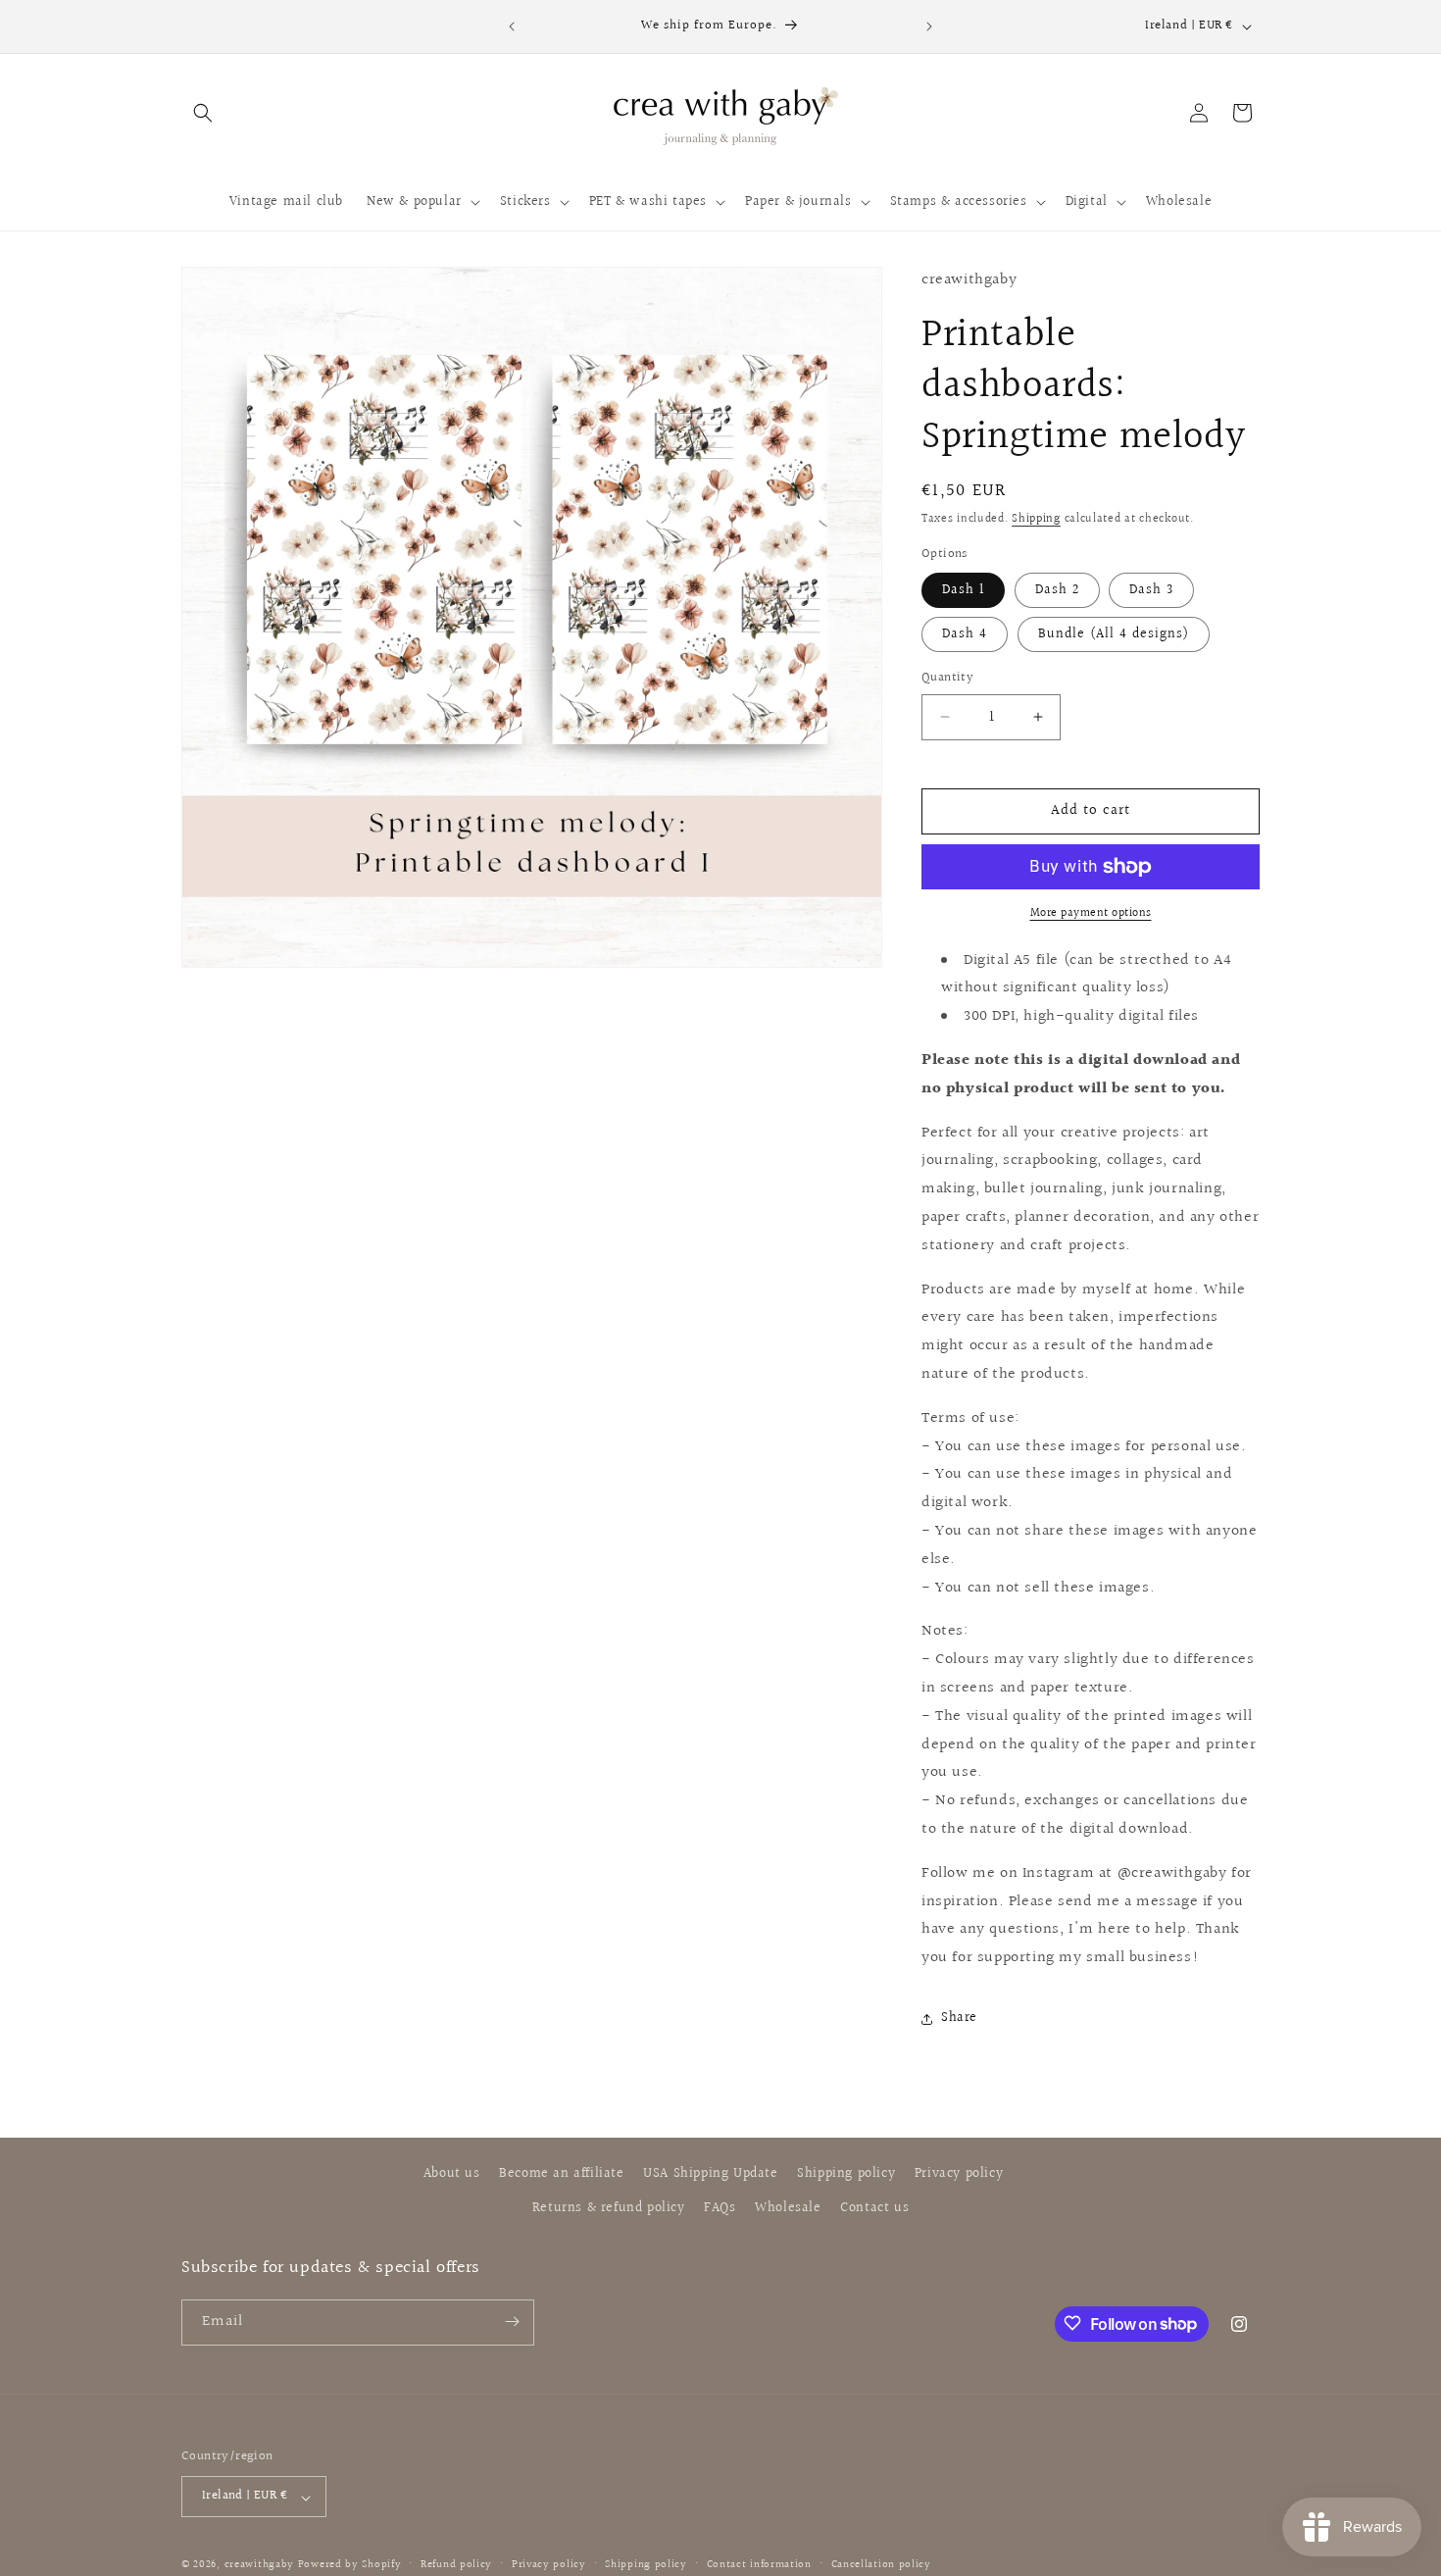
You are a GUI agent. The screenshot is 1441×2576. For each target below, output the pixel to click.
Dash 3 (1151, 590)
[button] (203, 113)
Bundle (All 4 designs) (1114, 634)
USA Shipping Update (710, 2174)
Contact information (759, 2565)
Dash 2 (1057, 590)
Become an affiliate (561, 2174)
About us (452, 2174)
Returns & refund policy (609, 2209)
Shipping (1036, 519)
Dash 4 (965, 634)
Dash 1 (963, 590)
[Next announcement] (929, 26)
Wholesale (788, 2209)
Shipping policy (846, 2174)
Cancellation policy (881, 2565)
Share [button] (959, 2018)
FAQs (720, 2209)
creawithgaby (259, 2566)
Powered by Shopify (350, 2566)
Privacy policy (959, 2174)
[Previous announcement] (512, 26)
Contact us (874, 2209)
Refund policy (456, 2565)
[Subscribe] (512, 2322)
